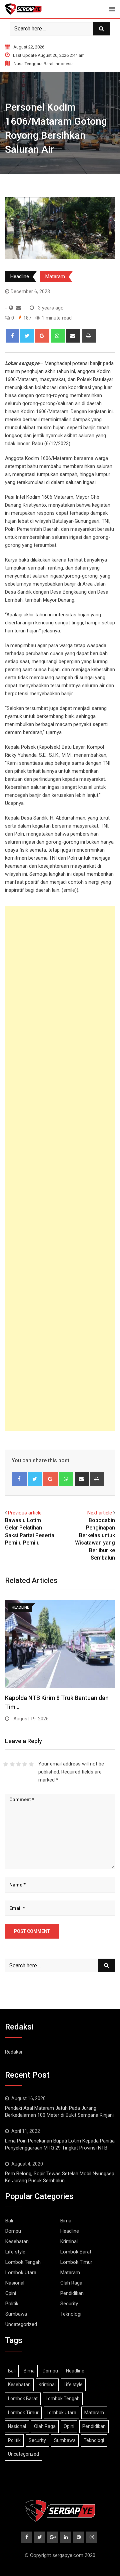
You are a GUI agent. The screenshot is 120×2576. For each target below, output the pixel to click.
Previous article (25, 1513)
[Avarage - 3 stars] (18, 1764)
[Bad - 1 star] (6, 1764)
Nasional (15, 2283)
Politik (12, 2304)
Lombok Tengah (23, 2262)
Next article (100, 1513)
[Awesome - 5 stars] (31, 1764)
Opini (11, 2293)
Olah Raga (71, 2283)
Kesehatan (17, 2241)
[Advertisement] (60, 1169)
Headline (20, 276)
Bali (9, 2221)
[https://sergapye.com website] (11, 308)
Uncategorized (21, 2324)
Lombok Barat (76, 2252)
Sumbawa (16, 2314)
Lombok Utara (21, 2273)
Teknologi (71, 2314)
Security (69, 2304)
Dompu (13, 2231)
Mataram (55, 276)
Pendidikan (72, 2293)
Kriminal (69, 2241)
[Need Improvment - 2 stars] (12, 1764)
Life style (15, 2252)
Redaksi (13, 2052)
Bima (66, 2221)
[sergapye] (18, 308)
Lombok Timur (76, 2262)
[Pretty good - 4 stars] (25, 1764)
